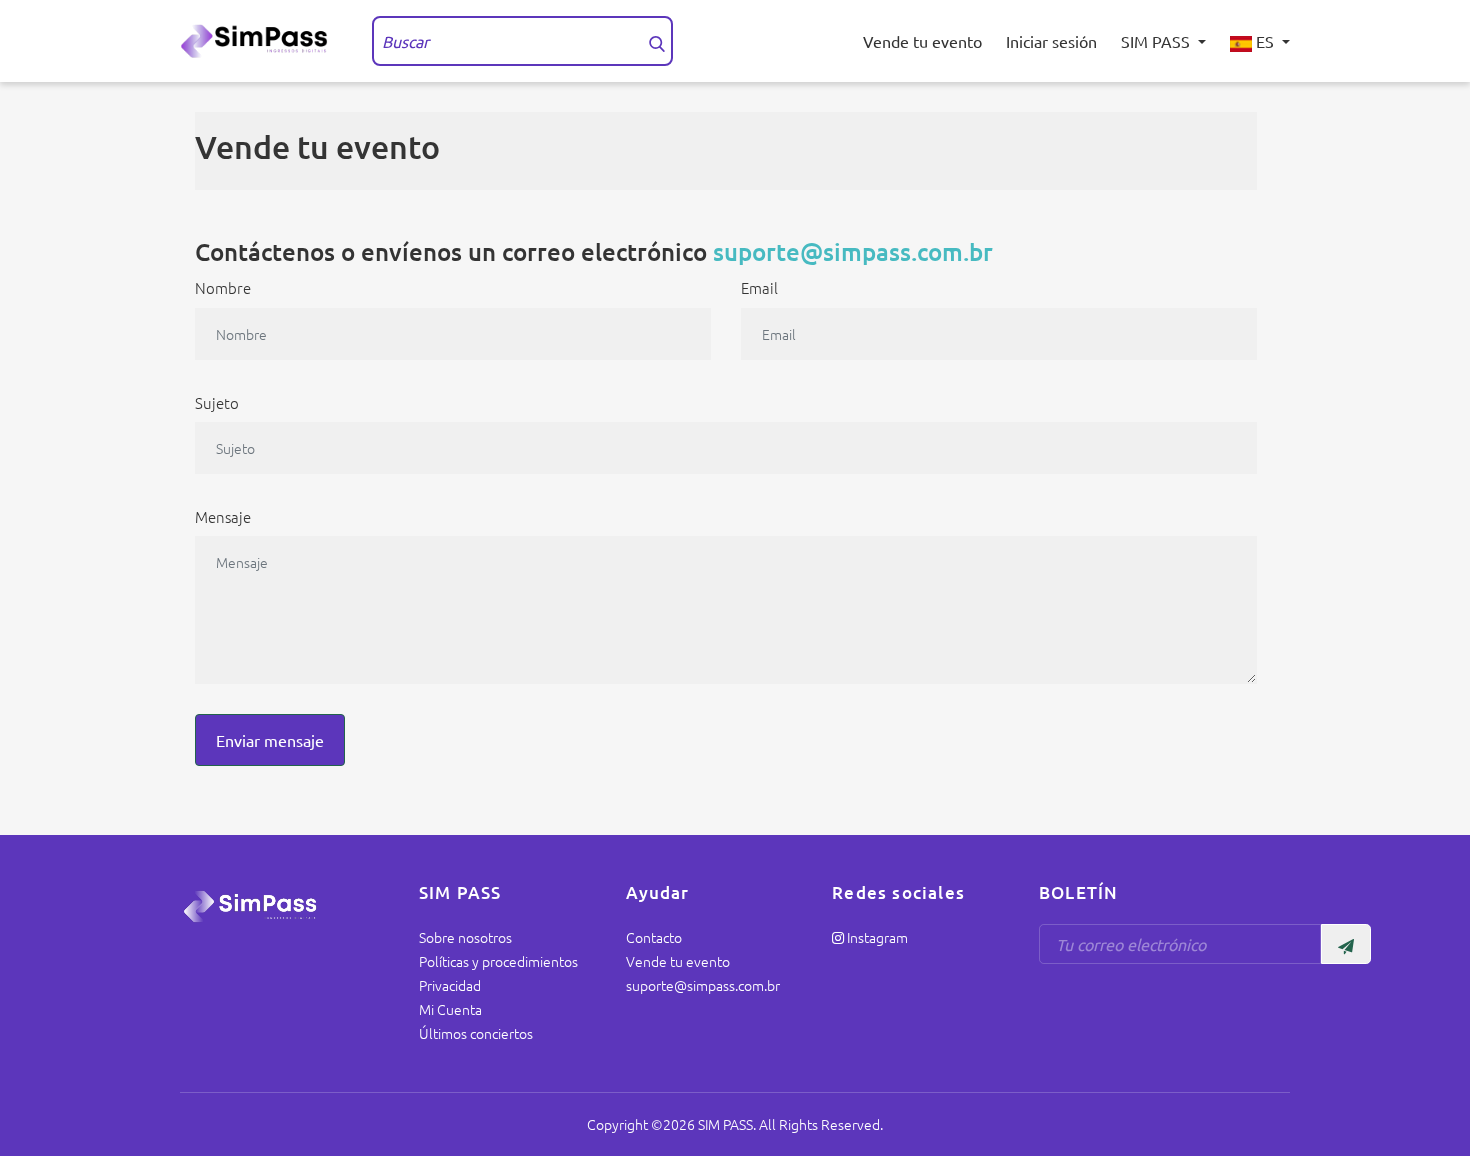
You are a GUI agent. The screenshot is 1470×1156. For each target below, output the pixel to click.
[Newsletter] (1346, 944)
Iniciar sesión (1051, 41)
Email (759, 287)
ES (1265, 41)
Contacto (654, 937)
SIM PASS (1157, 41)
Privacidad (450, 985)
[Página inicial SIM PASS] (260, 38)
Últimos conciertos (476, 1033)
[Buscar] (657, 41)
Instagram (876, 937)
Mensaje (223, 516)
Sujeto (217, 402)
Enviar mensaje (270, 740)
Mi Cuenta (450, 1009)
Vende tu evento (922, 41)
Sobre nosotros (465, 937)
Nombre (223, 287)
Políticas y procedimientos (498, 961)
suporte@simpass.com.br (853, 251)
